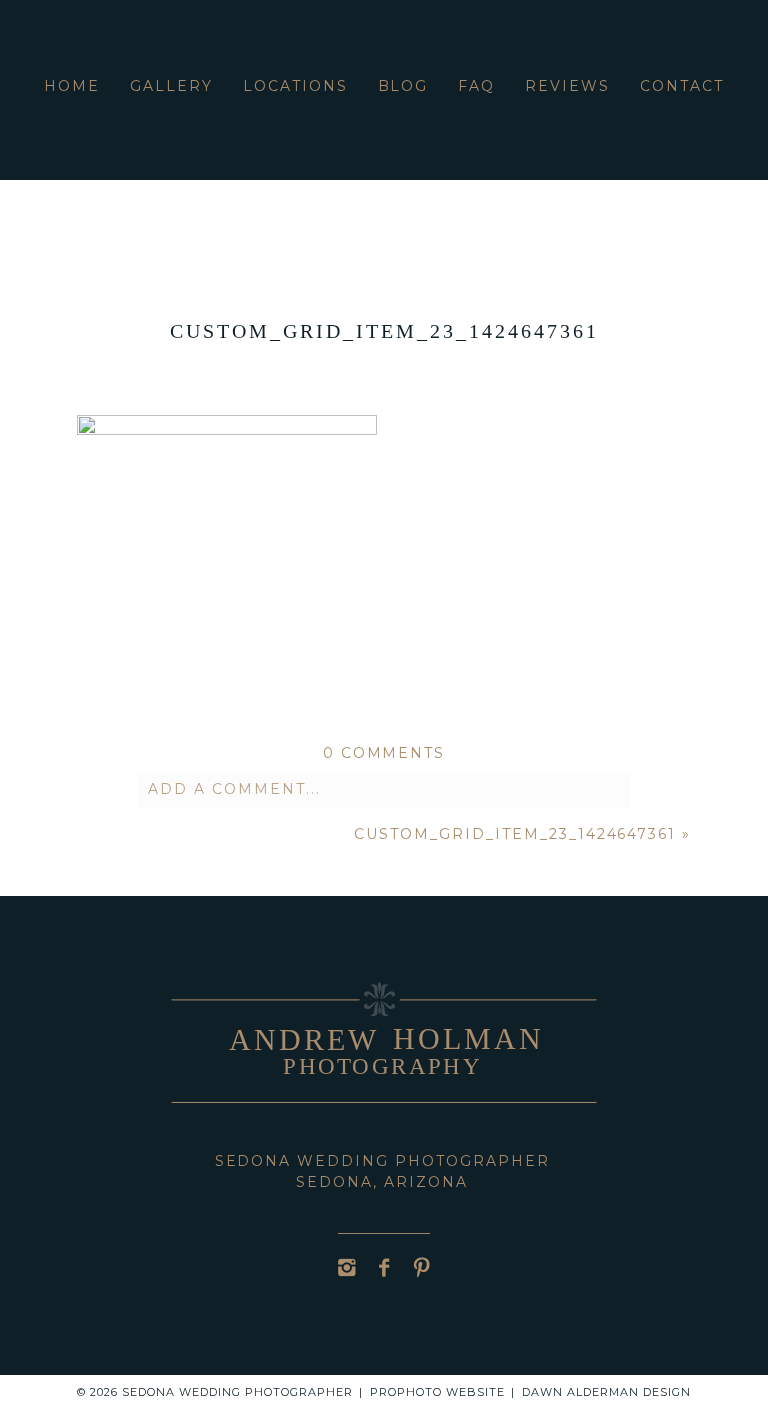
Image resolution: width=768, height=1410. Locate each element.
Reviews (567, 86)
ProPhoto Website (437, 1392)
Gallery (171, 86)
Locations (295, 86)
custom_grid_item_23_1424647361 (515, 834)
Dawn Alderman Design (606, 1392)
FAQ (476, 86)
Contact (682, 86)
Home (72, 86)
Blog (403, 86)
